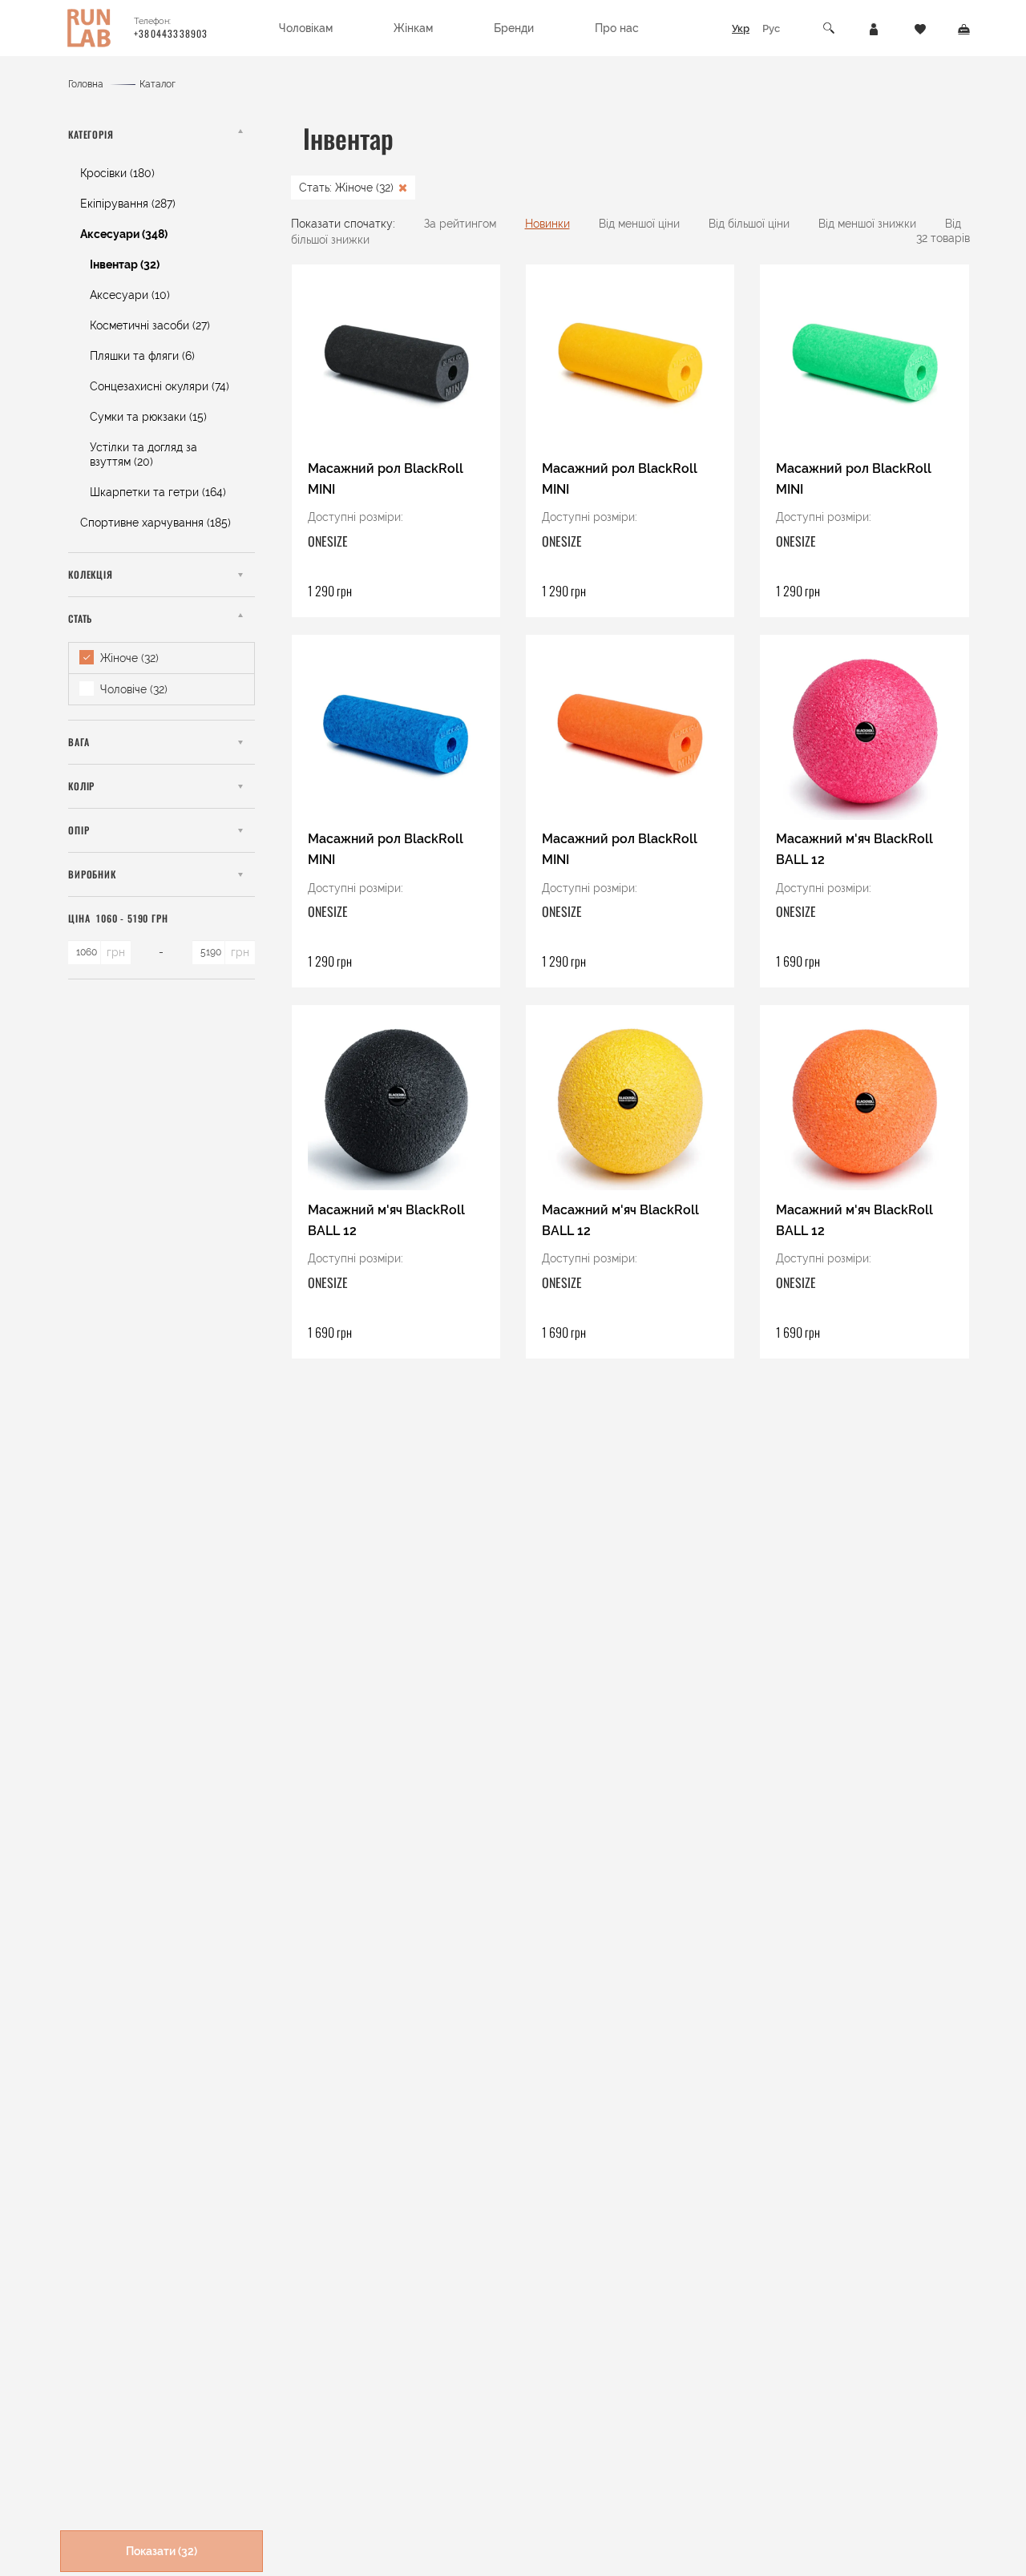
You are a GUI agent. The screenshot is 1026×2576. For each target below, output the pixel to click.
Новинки (547, 224)
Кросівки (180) (117, 173)
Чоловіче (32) (132, 689)
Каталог (158, 84)
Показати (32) (162, 2551)
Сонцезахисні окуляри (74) (160, 386)
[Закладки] (920, 28)
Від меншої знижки (867, 224)
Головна (86, 84)
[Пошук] (830, 28)
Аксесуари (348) (124, 234)
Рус (771, 28)
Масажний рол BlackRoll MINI (386, 479)
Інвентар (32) (125, 264)
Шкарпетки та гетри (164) (158, 492)
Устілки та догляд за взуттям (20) (143, 454)
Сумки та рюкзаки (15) (148, 417)
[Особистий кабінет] (874, 28)
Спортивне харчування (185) (156, 523)
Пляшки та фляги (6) (142, 356)
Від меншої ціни (639, 224)
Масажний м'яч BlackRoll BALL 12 (854, 849)
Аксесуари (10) (130, 295)
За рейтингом (460, 224)
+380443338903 (171, 33)
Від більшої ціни (749, 224)
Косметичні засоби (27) (150, 325)
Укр (741, 28)
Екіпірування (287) (128, 204)
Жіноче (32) (128, 658)
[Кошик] (964, 28)
